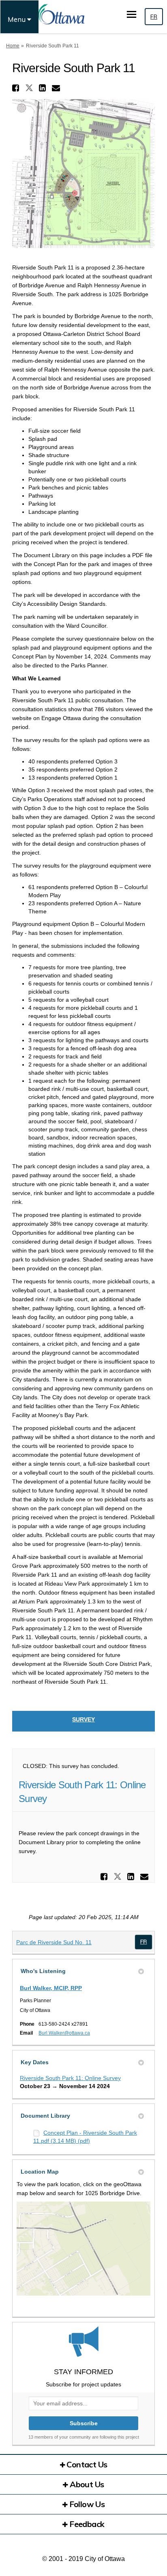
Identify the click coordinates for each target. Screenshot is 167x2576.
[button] (17, 88)
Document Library (45, 2116)
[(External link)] (143, 1942)
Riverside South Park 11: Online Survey (70, 2078)
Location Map (40, 2172)
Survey (83, 1719)
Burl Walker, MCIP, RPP (51, 1988)
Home (13, 46)
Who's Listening (43, 1971)
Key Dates (35, 2062)
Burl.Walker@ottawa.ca (64, 2033)
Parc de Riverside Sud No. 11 (54, 1942)
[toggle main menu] (132, 14)
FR (154, 17)
